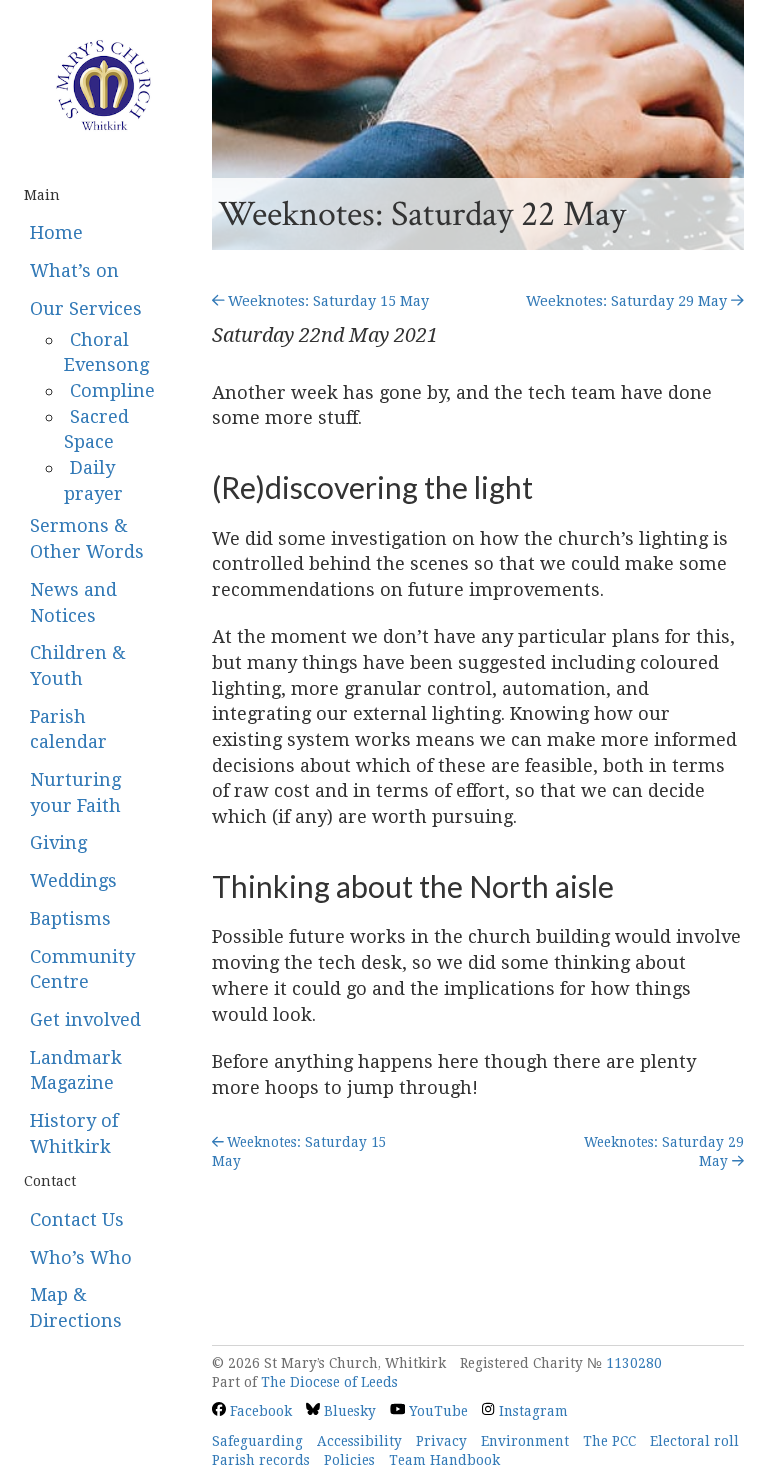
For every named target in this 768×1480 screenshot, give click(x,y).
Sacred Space (96, 429)
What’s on (74, 270)
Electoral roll (694, 1441)
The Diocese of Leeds (329, 1382)
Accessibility (359, 1441)
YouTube (436, 1411)
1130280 (634, 1363)
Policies (349, 1460)
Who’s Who (81, 1257)
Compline (112, 390)
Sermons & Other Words (87, 538)
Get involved (85, 1019)
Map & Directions (76, 1307)
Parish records (261, 1460)
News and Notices (73, 602)
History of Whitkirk (74, 1133)
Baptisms (70, 918)
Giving (58, 842)
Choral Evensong (106, 352)
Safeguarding (257, 1441)
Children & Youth (78, 665)
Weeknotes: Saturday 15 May (326, 301)
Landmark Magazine (76, 1070)
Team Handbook (444, 1460)
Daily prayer (93, 480)
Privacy (441, 1441)
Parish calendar (68, 729)
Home (56, 232)
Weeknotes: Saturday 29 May (628, 301)
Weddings (73, 880)
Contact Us (77, 1219)
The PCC (609, 1441)
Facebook (259, 1411)
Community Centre (82, 969)
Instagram (531, 1411)
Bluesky (348, 1411)
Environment (525, 1441)
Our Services (86, 308)
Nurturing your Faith (75, 792)
